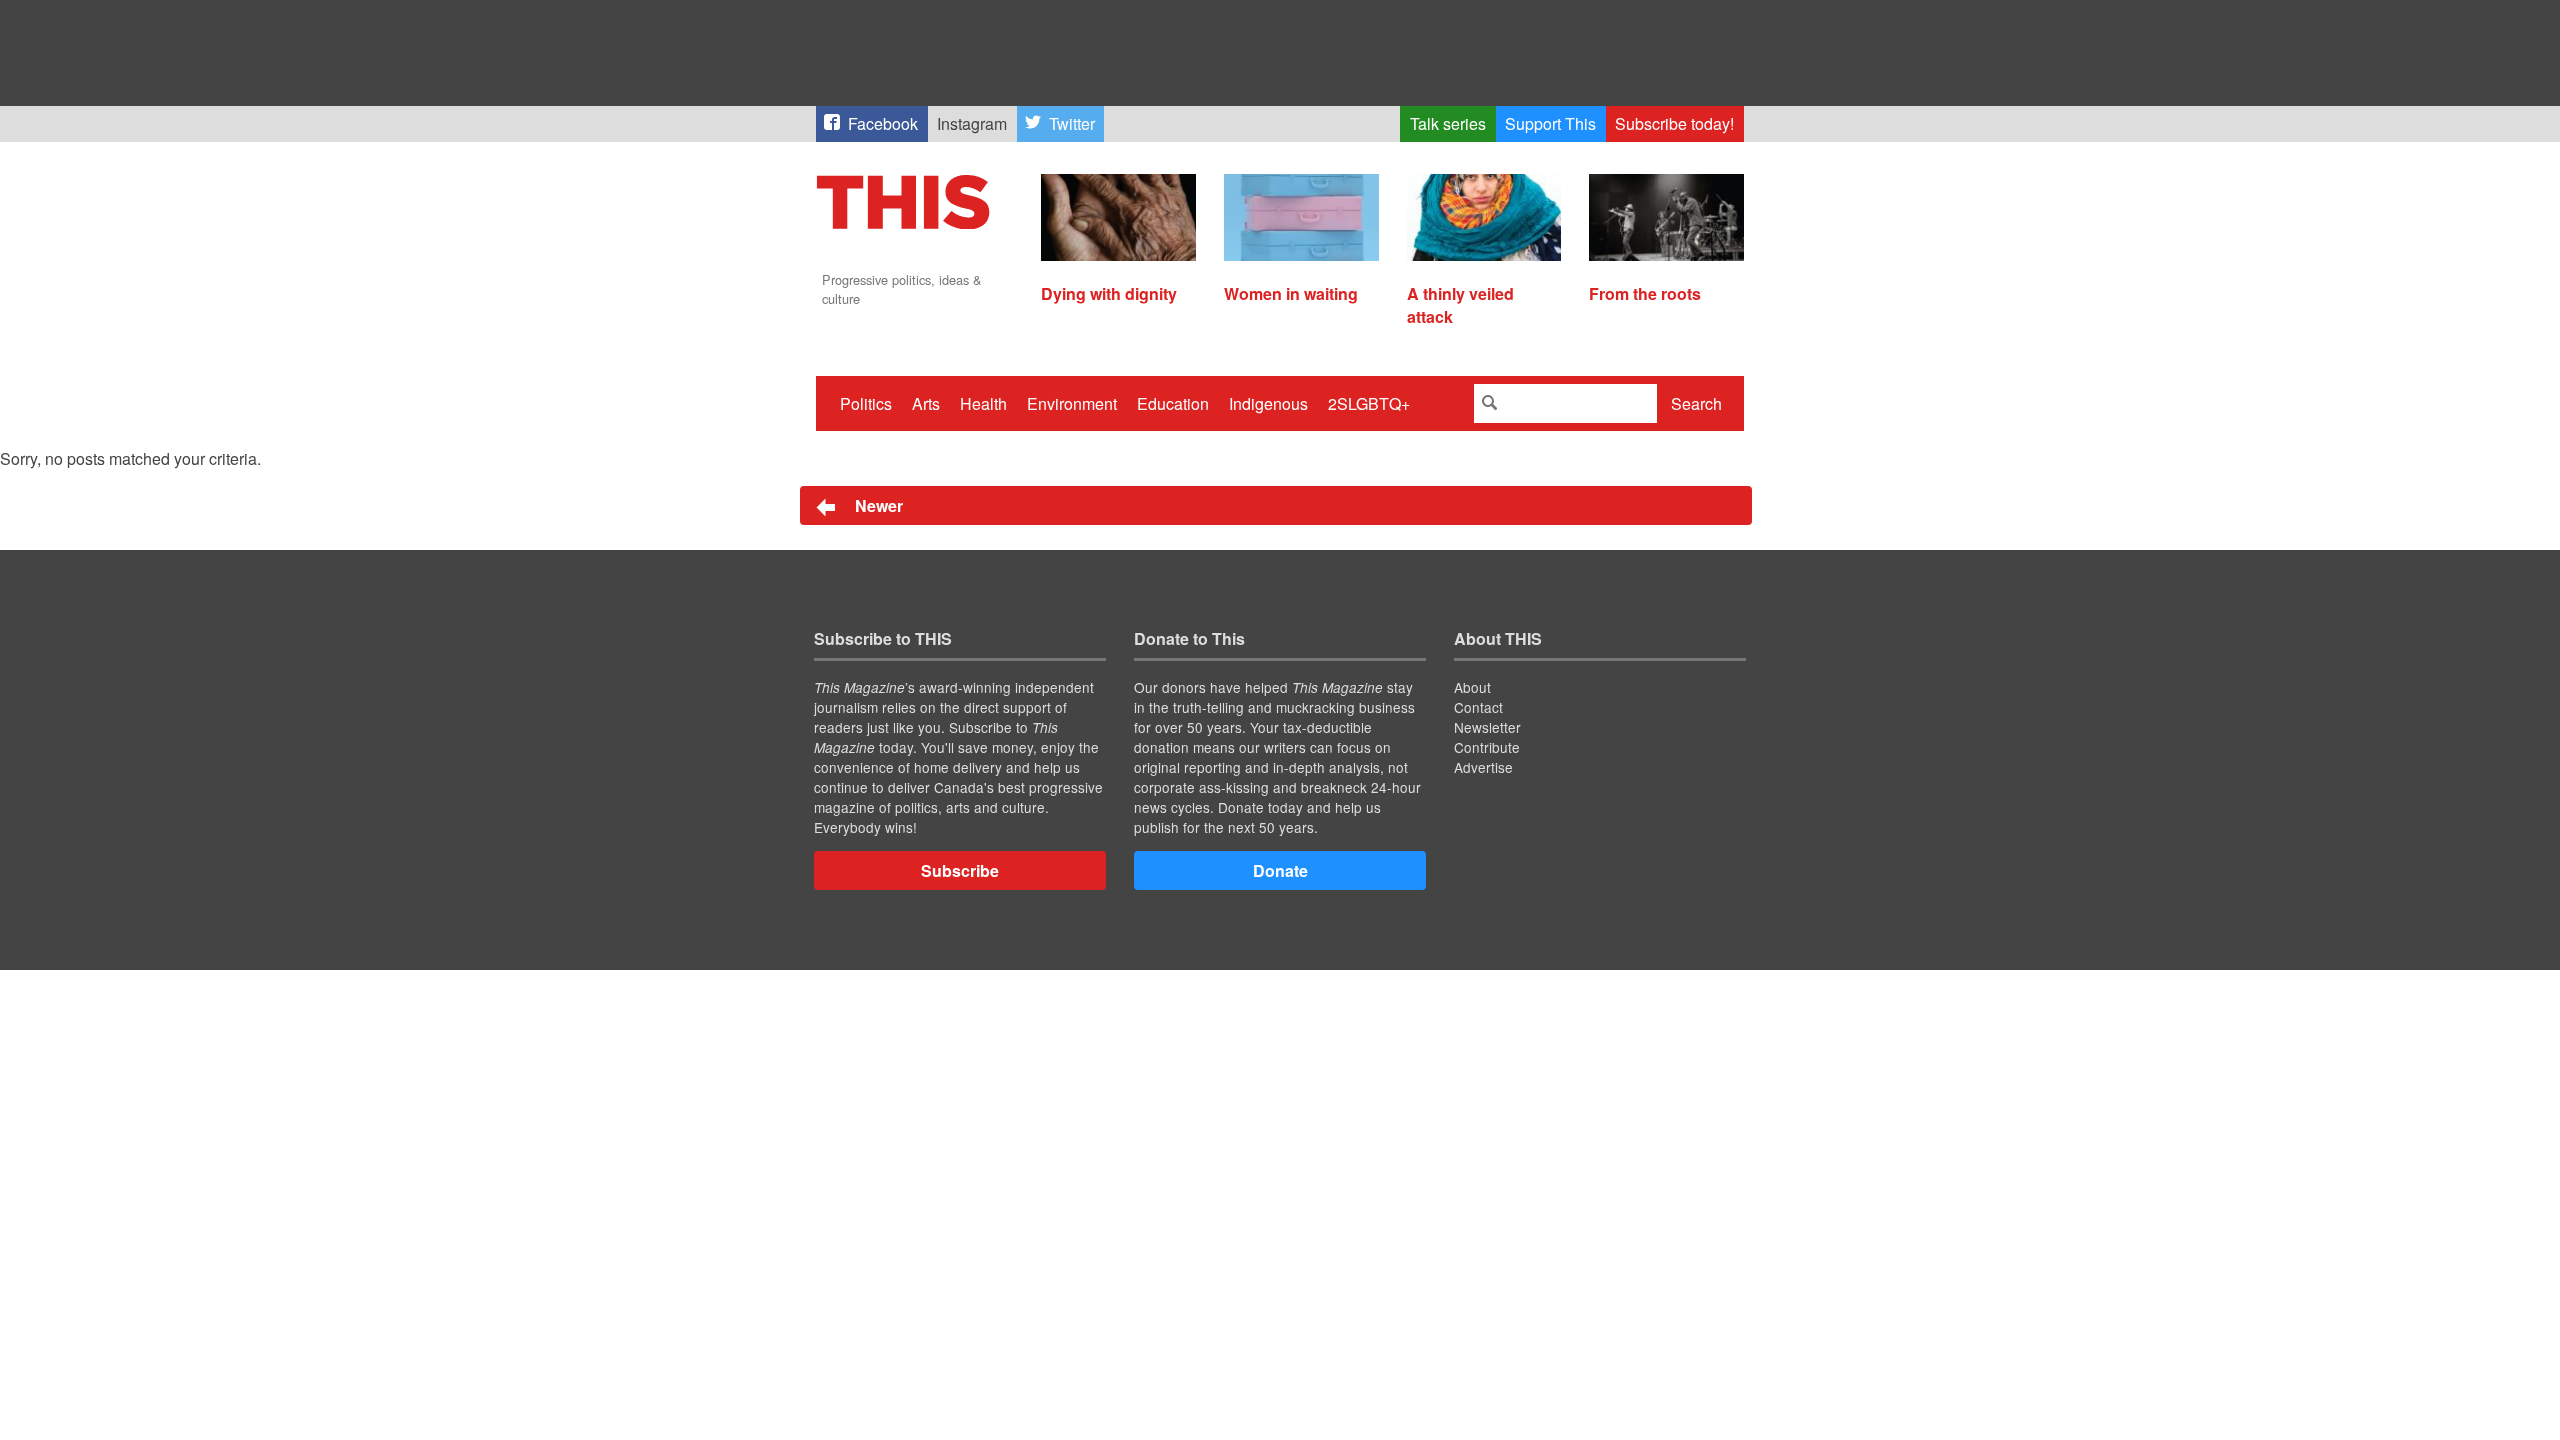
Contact (1478, 707)
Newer (877, 505)
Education (1173, 403)
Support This (1550, 123)
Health (983, 403)
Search (1696, 403)
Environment (1072, 403)
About (1472, 687)
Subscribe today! (1674, 123)
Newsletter (1487, 727)
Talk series (1448, 123)
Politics (866, 403)
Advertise (1483, 767)
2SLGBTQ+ (1369, 403)
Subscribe (960, 870)
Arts (926, 403)
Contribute (1487, 747)
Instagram (972, 123)
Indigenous (1268, 403)
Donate (1280, 870)
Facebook (883, 123)
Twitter (1072, 123)
